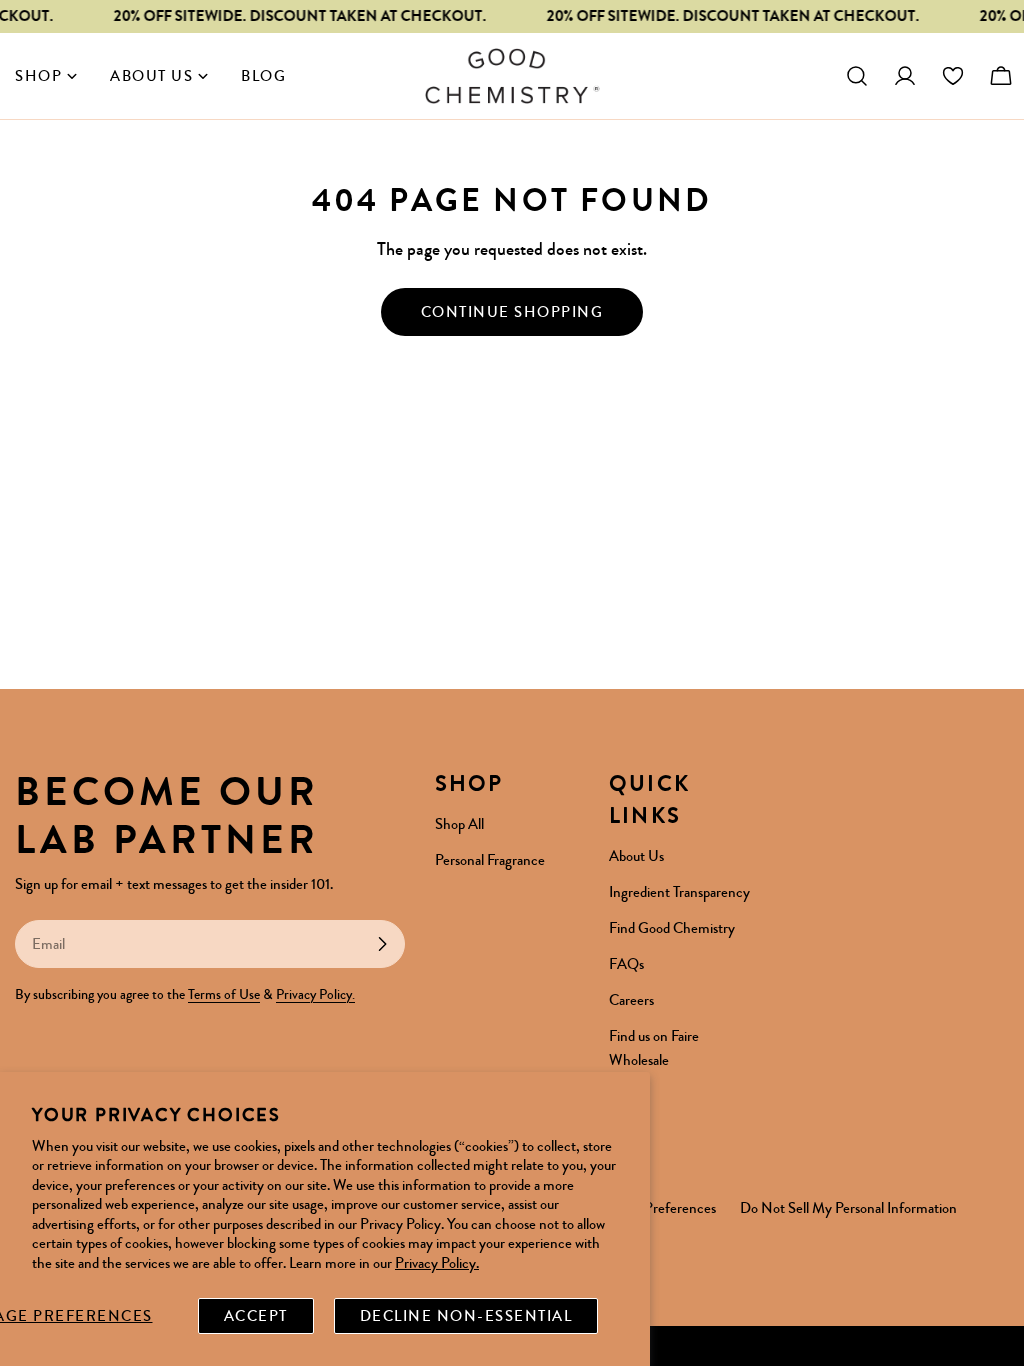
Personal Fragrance (490, 860)
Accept (256, 1316)
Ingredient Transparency (679, 892)
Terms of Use (224, 994)
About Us (636, 856)
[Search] (857, 76)
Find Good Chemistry (672, 928)
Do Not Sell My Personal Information (848, 1208)
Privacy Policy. (437, 1263)
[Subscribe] (382, 944)
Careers (631, 1000)
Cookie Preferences (658, 1208)
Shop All (459, 824)
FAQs (626, 964)
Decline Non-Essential (466, 1316)
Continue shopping (512, 312)
